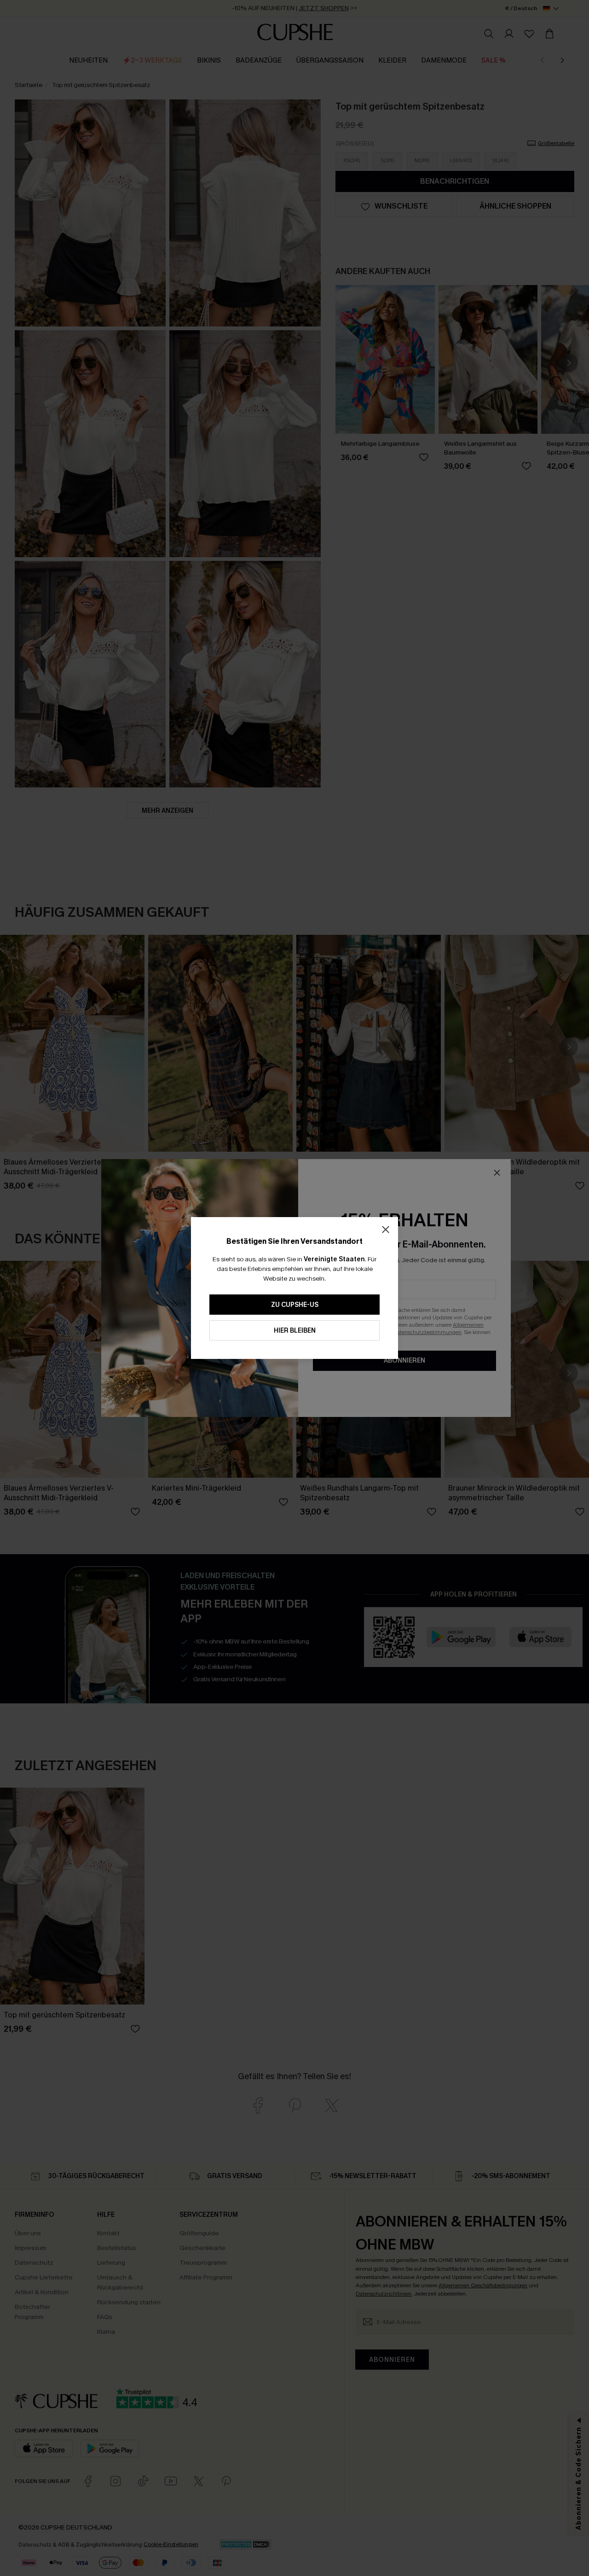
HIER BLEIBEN (295, 1331)
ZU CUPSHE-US (295, 1305)
